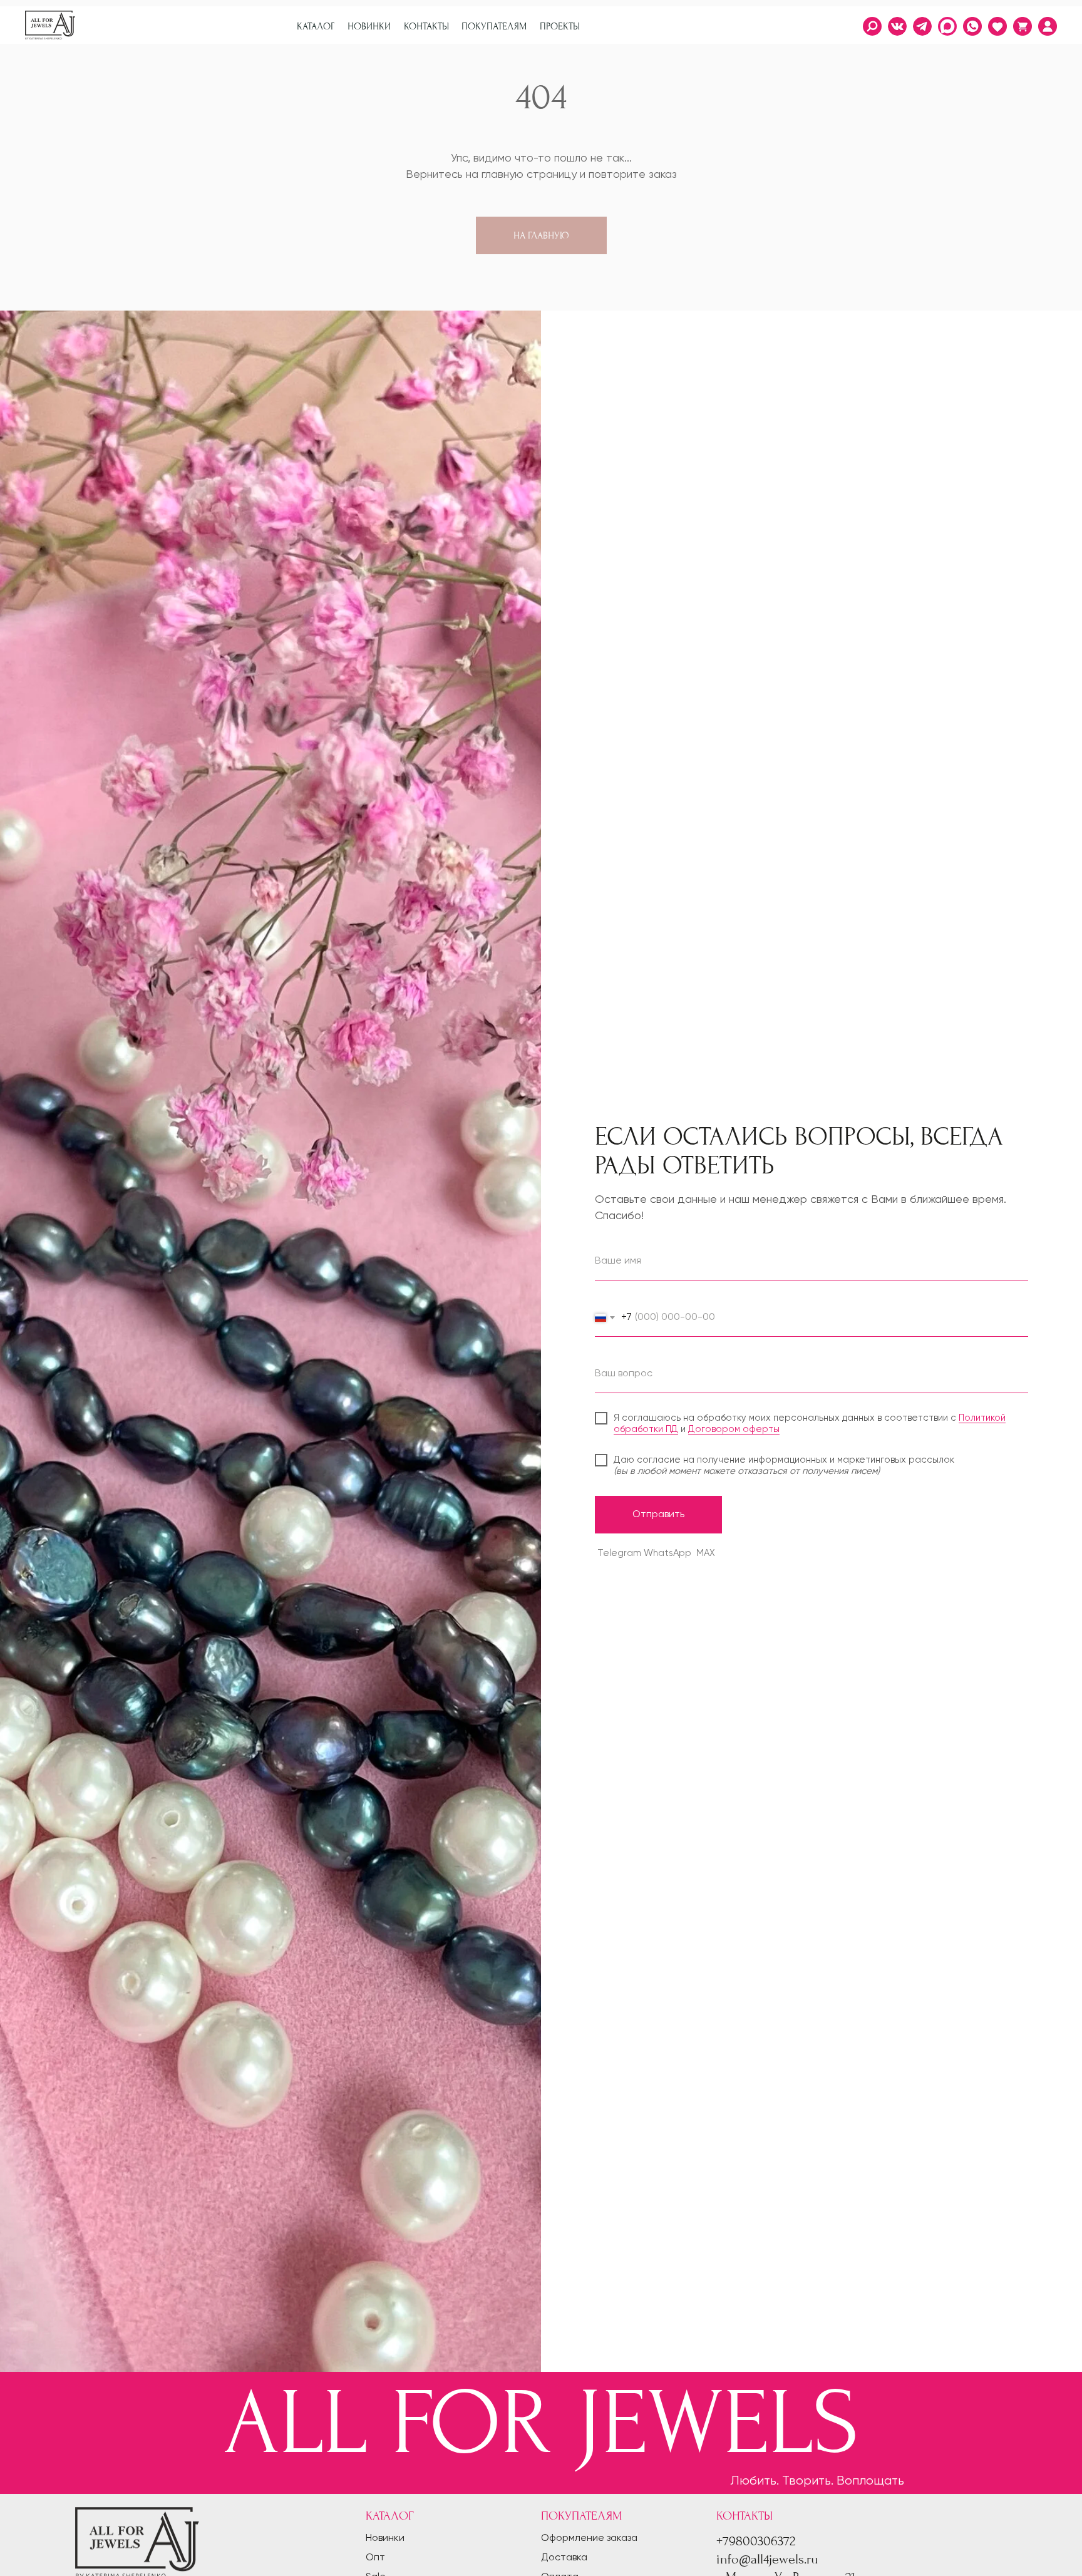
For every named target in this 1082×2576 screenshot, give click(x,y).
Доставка (564, 2558)
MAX (706, 1553)
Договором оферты (734, 1429)
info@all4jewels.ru (767, 2559)
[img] (1048, 26)
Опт (375, 2558)
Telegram (619, 1553)
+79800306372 (756, 2541)
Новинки (385, 2538)
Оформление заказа (589, 2538)
